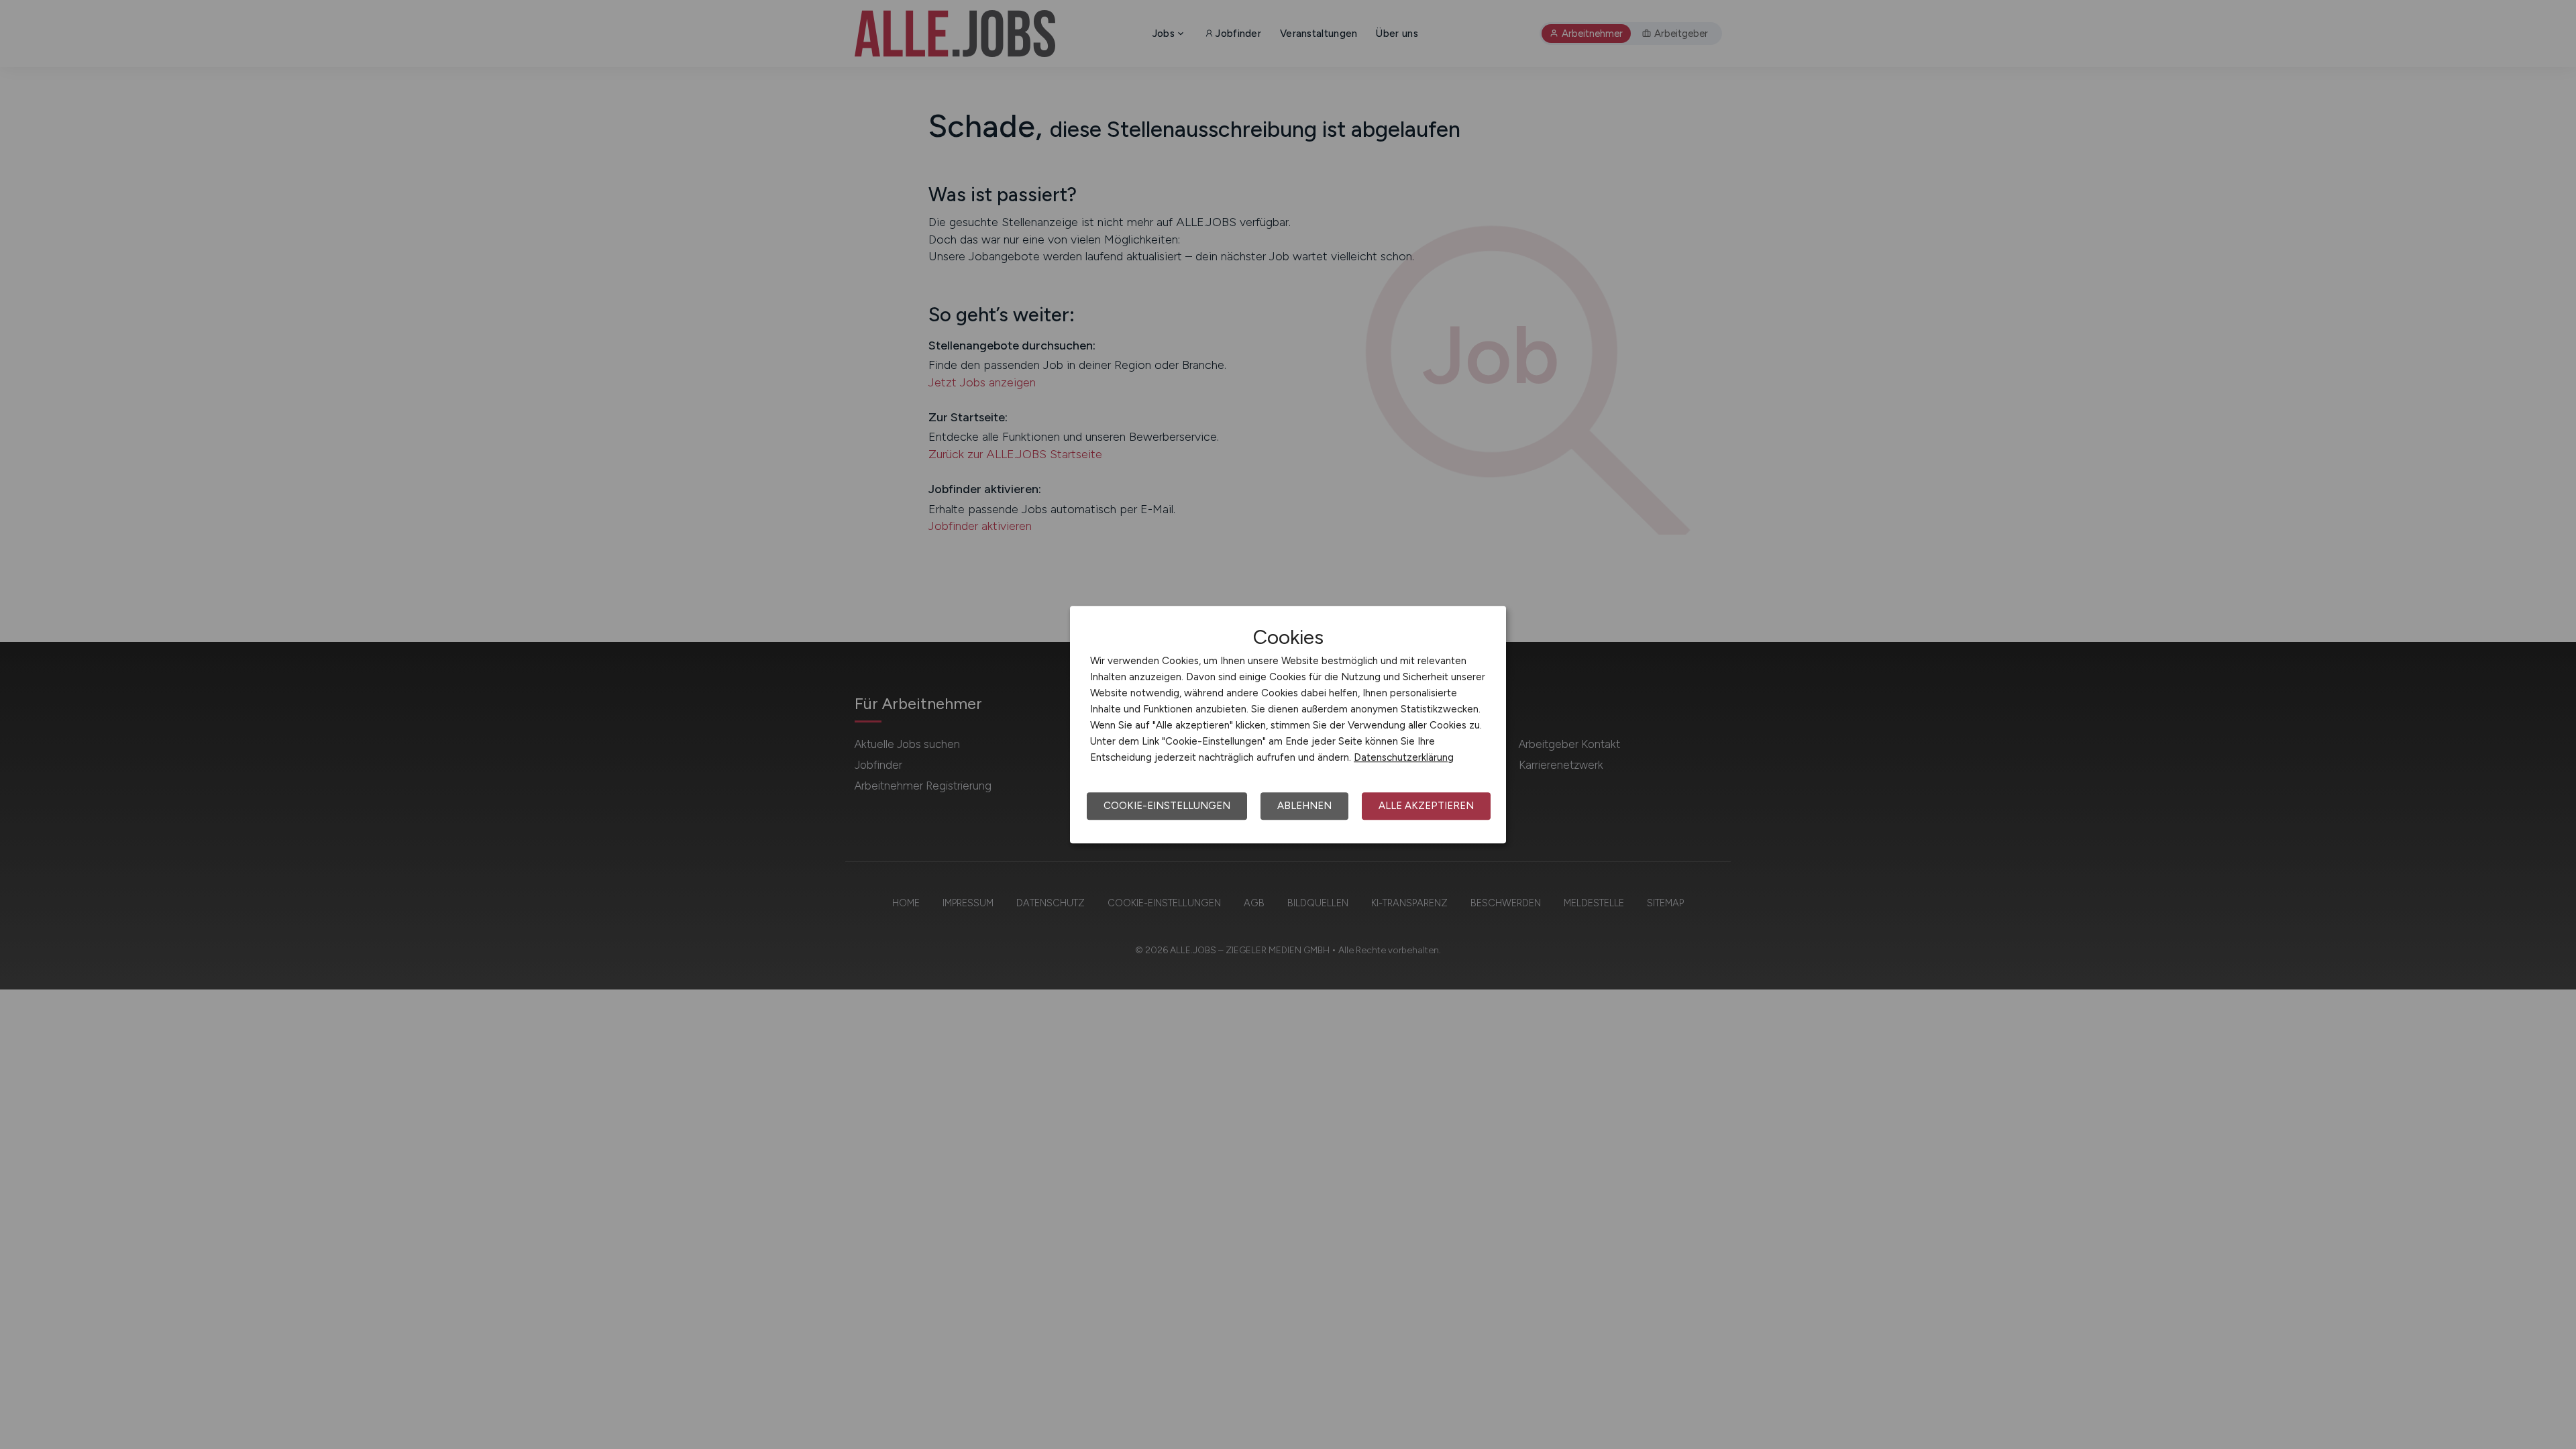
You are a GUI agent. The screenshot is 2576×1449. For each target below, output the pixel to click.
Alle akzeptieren (1426, 806)
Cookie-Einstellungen (1167, 806)
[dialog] (1288, 724)
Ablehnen (1304, 806)
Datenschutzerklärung (1404, 757)
